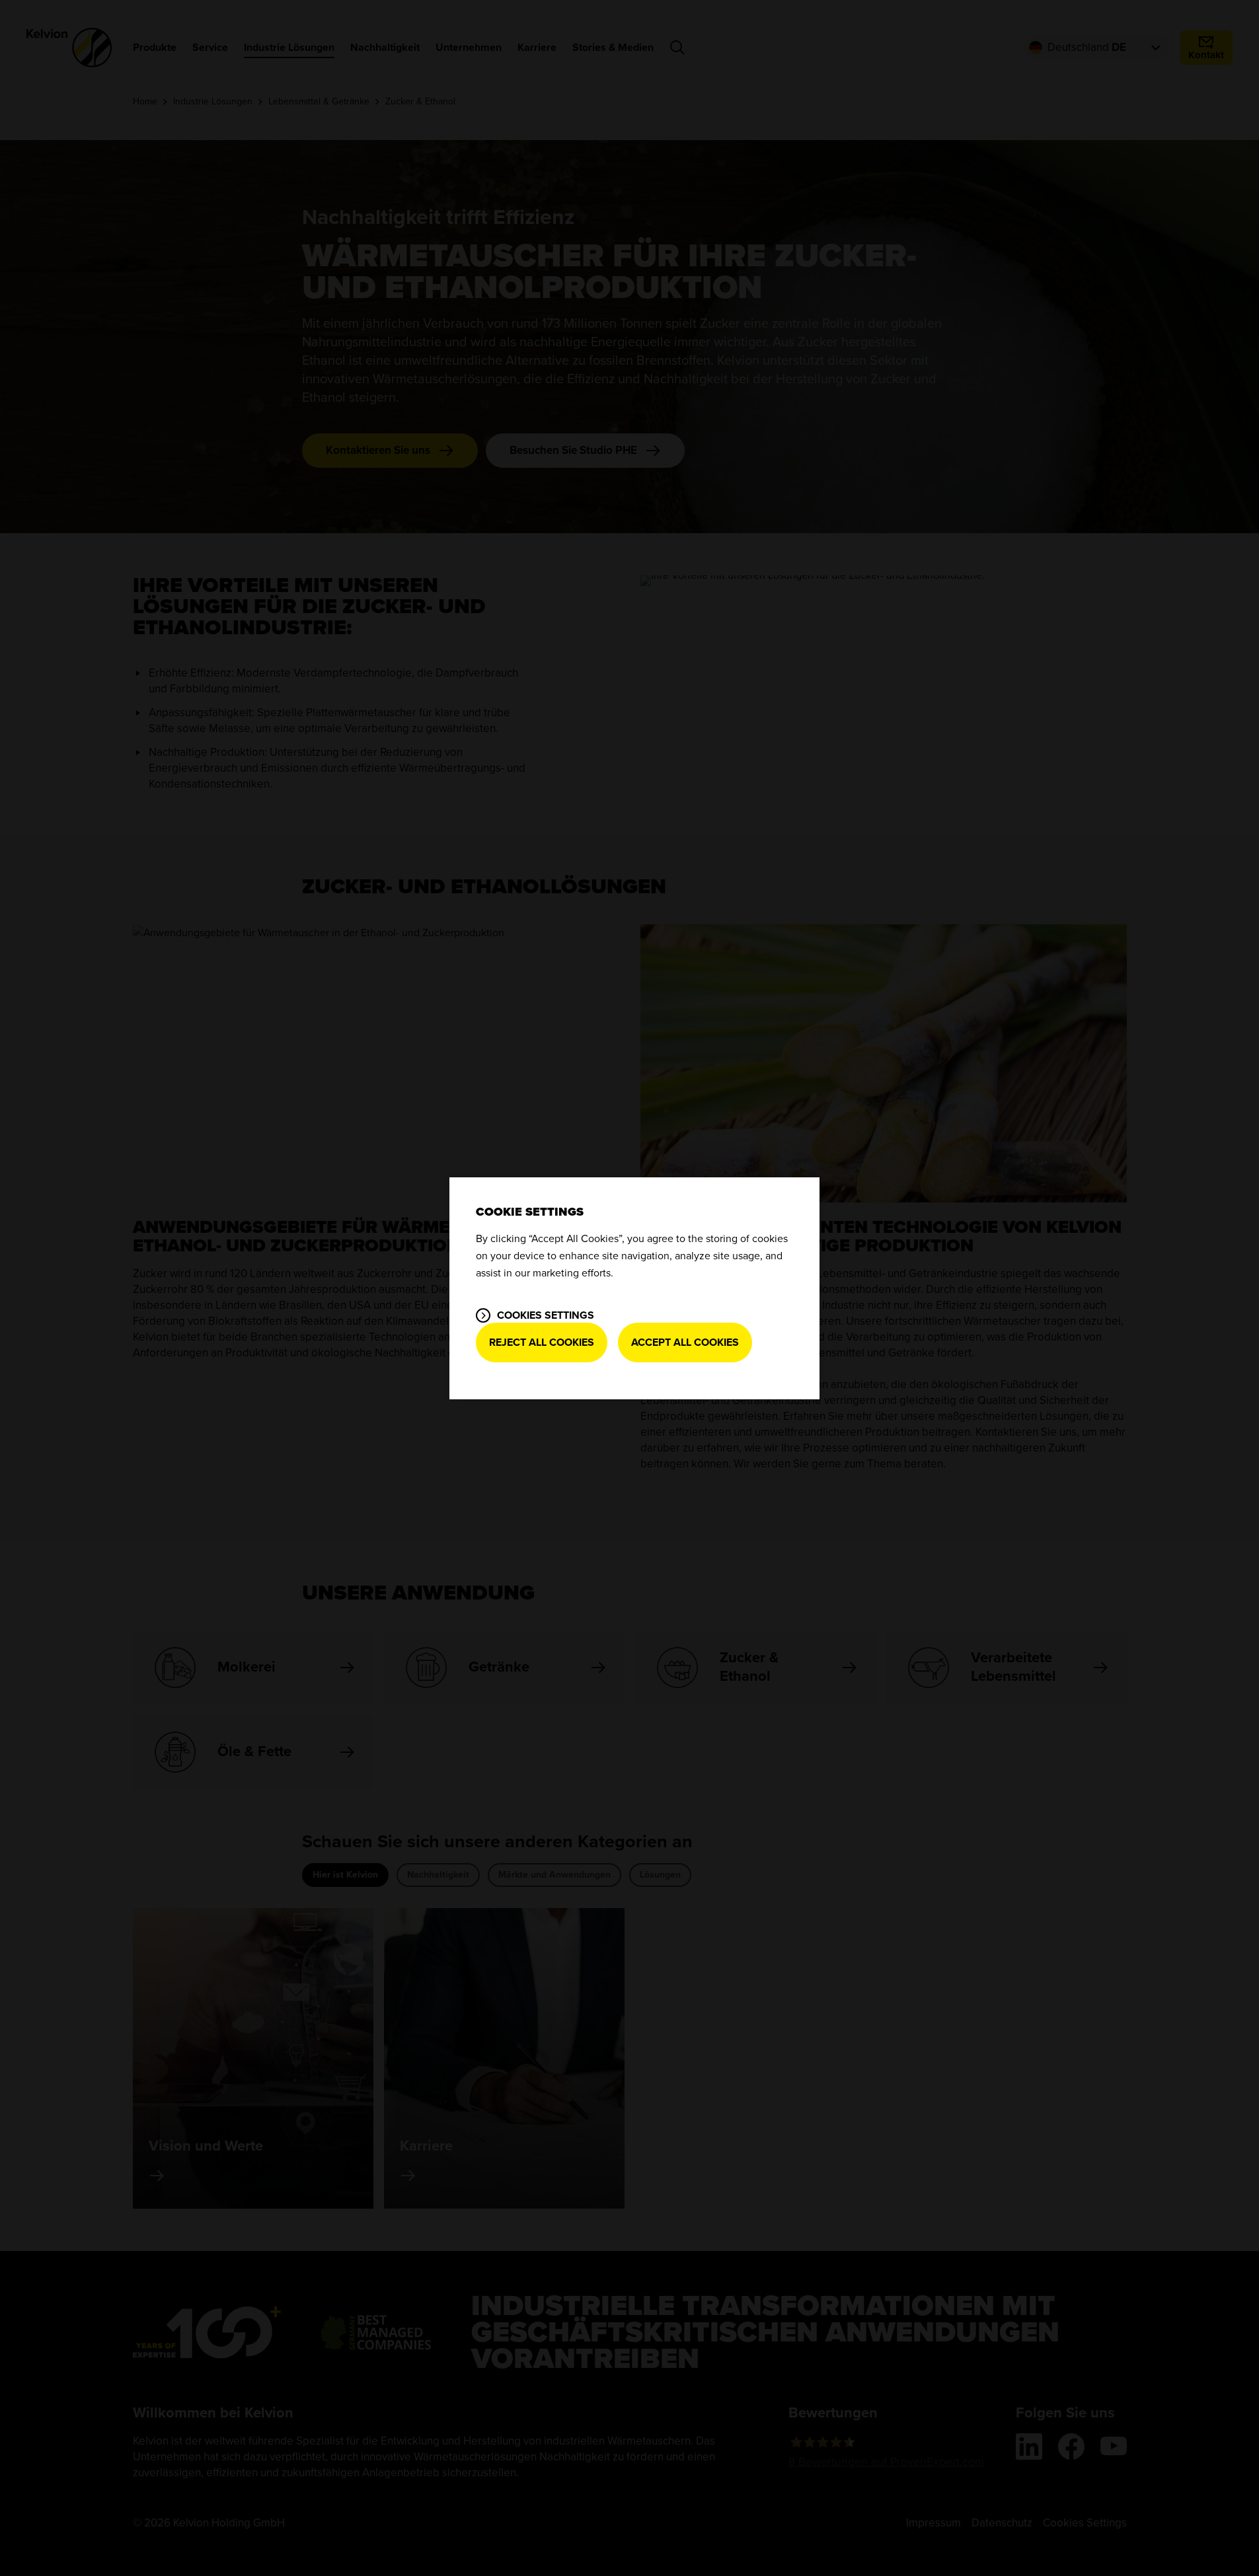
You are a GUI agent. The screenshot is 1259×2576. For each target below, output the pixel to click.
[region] (634, 1288)
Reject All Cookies (542, 1343)
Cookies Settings (546, 1315)
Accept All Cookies (685, 1343)
